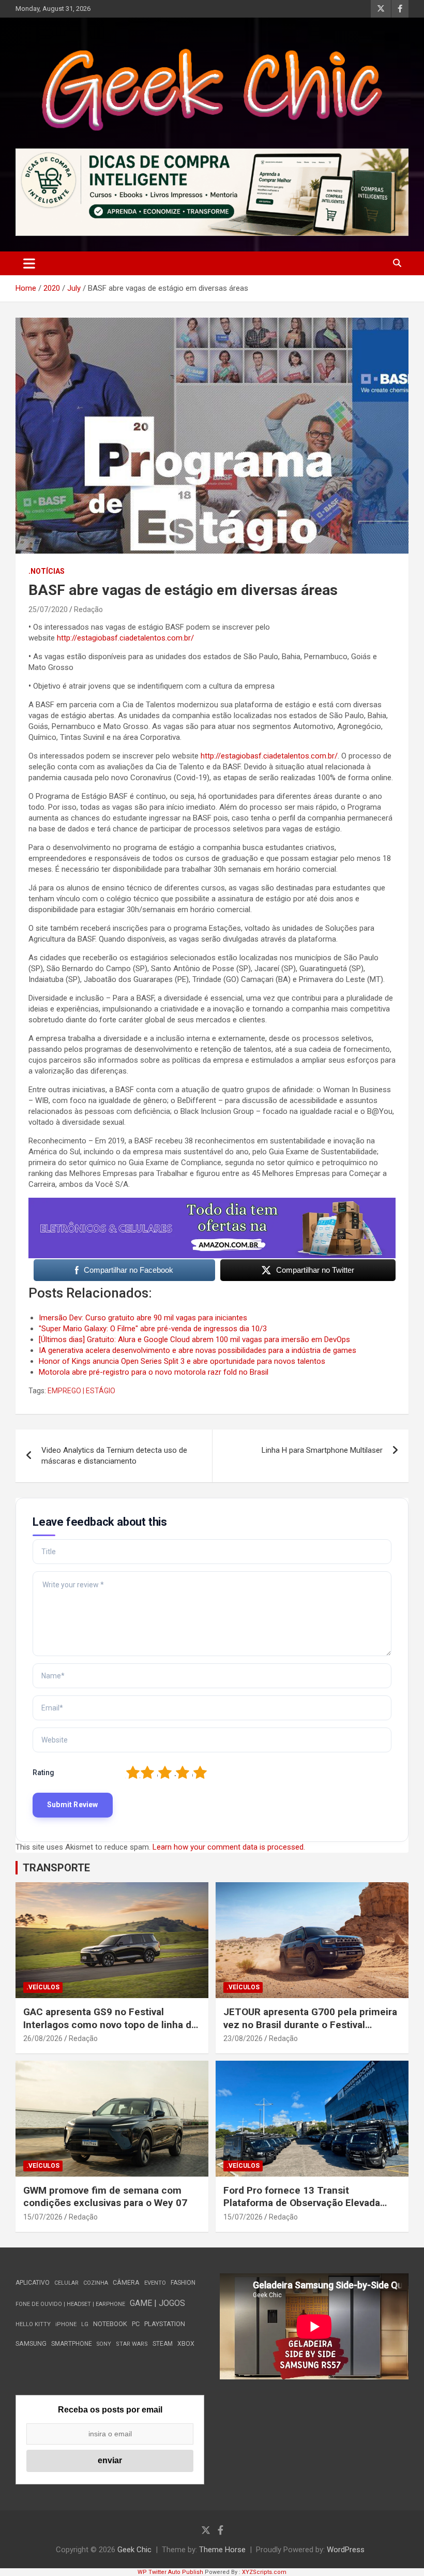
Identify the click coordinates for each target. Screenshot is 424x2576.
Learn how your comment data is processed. (229, 1847)
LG (85, 2324)
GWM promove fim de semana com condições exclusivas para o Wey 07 (105, 2197)
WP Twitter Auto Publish (170, 2572)
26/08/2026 (43, 2038)
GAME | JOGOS (157, 2303)
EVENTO (155, 2283)
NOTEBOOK (110, 2324)
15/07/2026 (43, 2217)
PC (136, 2324)
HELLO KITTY (33, 2324)
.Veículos (43, 1987)
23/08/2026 (243, 2038)
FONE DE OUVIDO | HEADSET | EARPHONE (70, 2304)
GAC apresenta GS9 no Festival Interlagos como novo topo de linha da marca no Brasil (110, 2024)
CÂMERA (126, 2283)
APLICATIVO (33, 2283)
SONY (104, 2344)
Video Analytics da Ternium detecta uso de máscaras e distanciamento (114, 1456)
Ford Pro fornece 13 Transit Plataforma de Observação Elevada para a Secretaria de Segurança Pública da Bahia (302, 2209)
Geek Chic (134, 2550)
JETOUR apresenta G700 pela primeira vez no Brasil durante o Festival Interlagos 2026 (310, 2024)
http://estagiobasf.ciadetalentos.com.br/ (125, 638)
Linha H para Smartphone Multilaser (322, 1450)
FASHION (183, 2283)
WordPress (346, 2550)
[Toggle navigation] (29, 263)
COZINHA (96, 2283)
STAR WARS (132, 2344)
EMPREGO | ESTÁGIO (81, 1391)
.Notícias (47, 571)
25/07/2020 (48, 609)
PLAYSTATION (165, 2324)
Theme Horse (222, 2550)
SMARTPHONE (72, 2344)
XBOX (186, 2343)
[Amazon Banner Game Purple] (212, 1203)
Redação (88, 609)
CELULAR (66, 2283)
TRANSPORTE (56, 1868)
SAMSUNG (31, 2343)
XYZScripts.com (264, 2572)
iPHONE (66, 2324)
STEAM (163, 2344)
